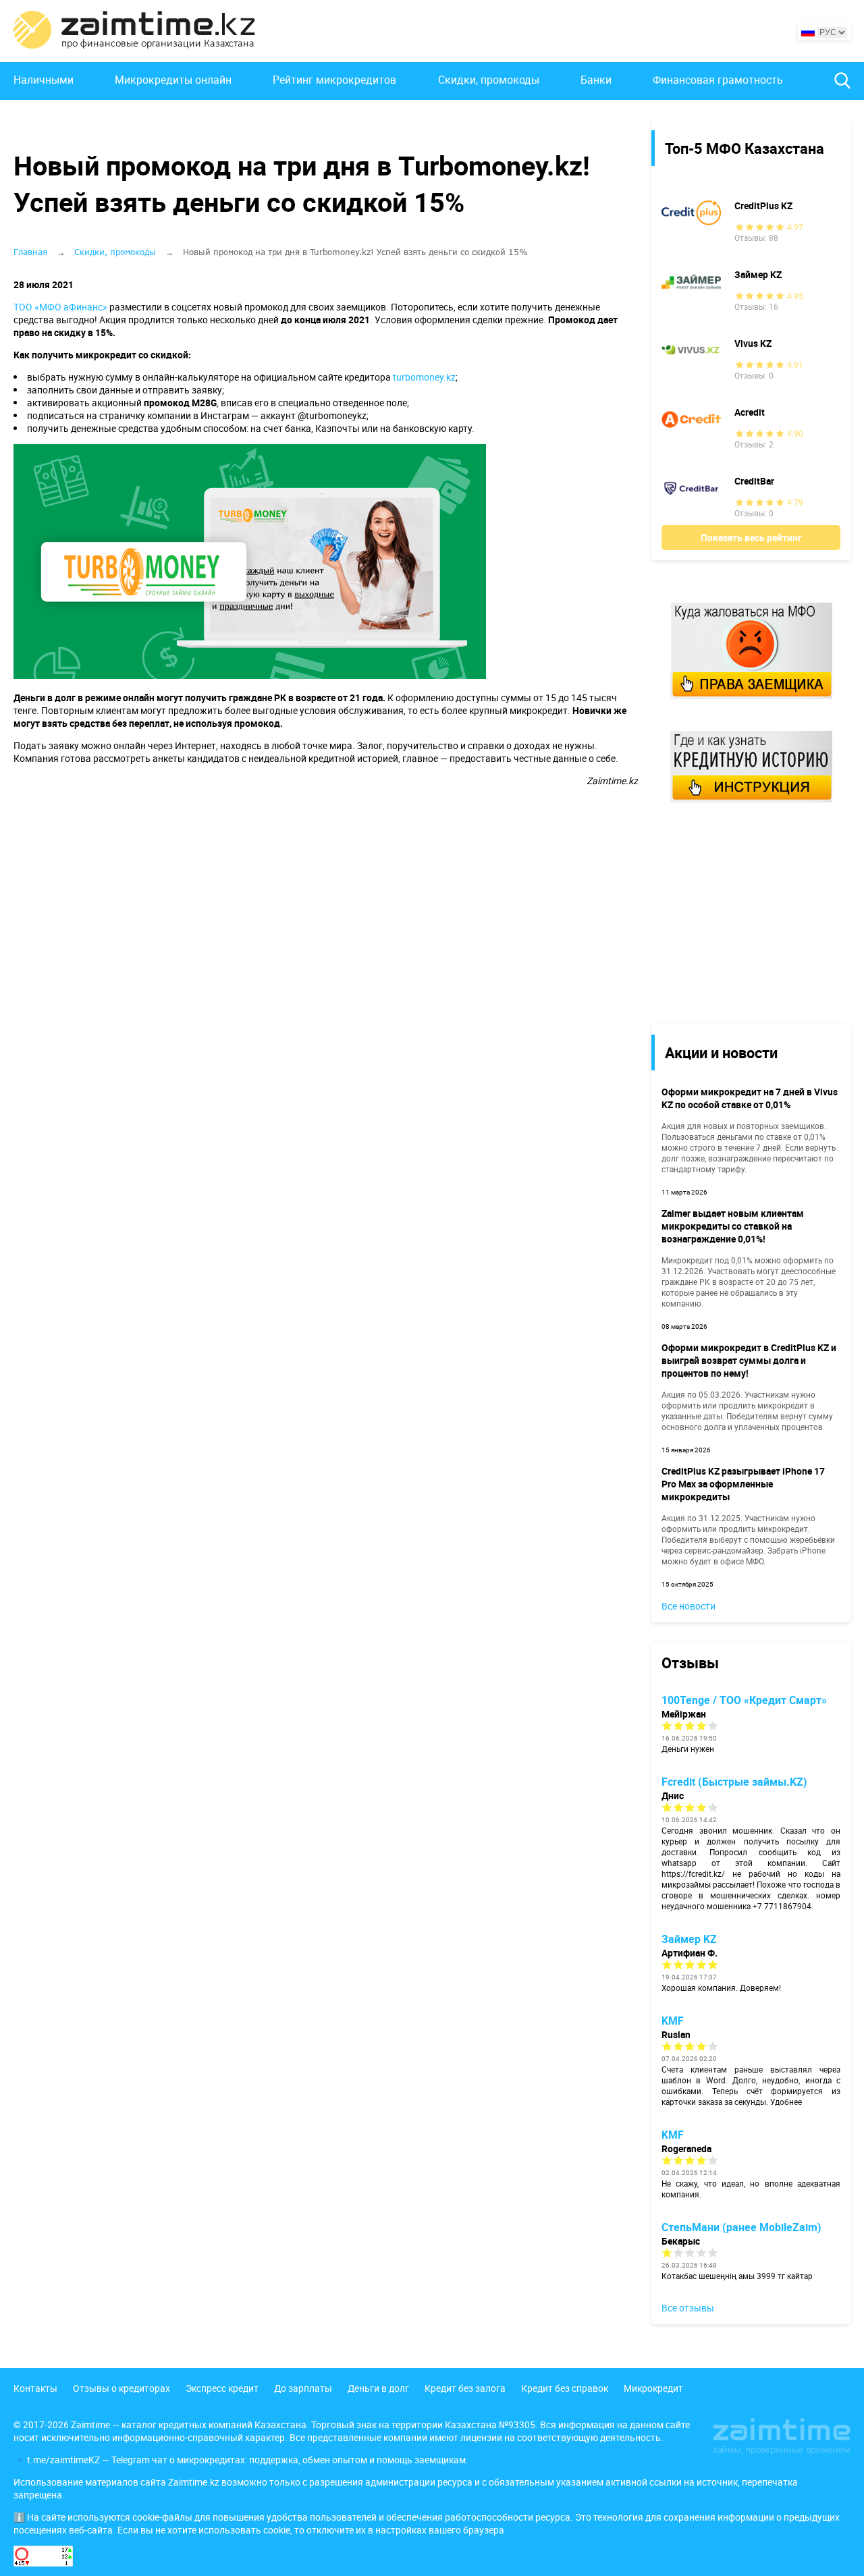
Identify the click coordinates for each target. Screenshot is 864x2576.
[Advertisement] (741, 912)
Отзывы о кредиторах (122, 2388)
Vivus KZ (753, 343)
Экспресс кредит (222, 2388)
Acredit (750, 412)
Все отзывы (688, 2308)
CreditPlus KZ (763, 205)
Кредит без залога (465, 2388)
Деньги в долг (378, 2388)
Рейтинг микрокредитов (334, 80)
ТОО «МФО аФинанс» (60, 307)
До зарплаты (303, 2388)
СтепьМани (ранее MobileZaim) (741, 2227)
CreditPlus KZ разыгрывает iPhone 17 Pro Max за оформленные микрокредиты (743, 1484)
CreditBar (754, 481)
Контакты (35, 2388)
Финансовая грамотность (718, 80)
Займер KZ (758, 274)
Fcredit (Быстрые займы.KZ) (734, 1782)
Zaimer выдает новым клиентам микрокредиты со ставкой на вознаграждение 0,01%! (733, 1226)
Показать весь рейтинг (751, 538)
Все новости (688, 1606)
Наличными (44, 80)
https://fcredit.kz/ (693, 1873)
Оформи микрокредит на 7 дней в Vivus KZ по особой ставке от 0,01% (750, 1098)
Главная (30, 252)
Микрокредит (653, 2388)
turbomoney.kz (424, 377)
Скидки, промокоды (489, 80)
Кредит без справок (565, 2388)
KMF (673, 2021)
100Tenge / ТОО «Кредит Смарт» (744, 1700)
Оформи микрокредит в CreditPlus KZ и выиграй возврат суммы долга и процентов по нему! (749, 1360)
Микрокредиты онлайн (173, 80)
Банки (596, 80)
